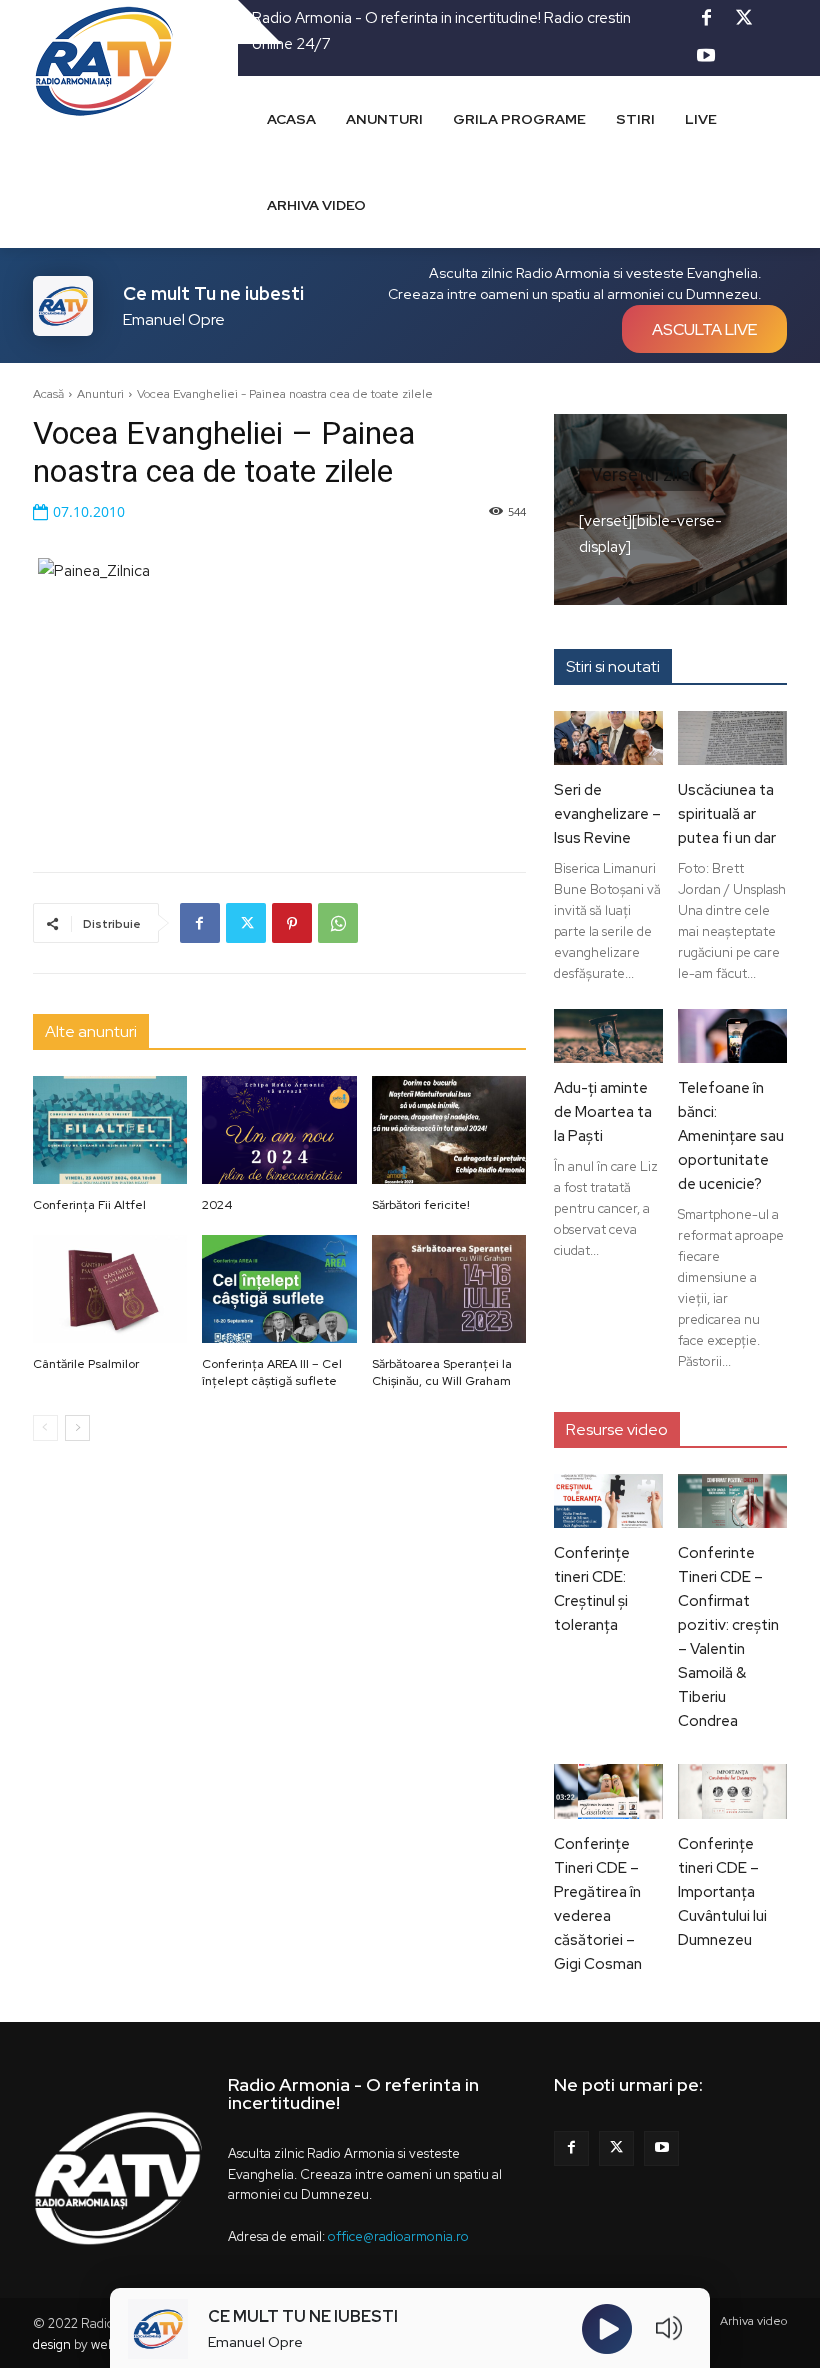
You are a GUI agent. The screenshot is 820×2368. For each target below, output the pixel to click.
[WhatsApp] (338, 923)
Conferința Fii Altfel (89, 1205)
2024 (217, 1205)
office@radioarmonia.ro (398, 2236)
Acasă (48, 394)
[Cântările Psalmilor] (110, 1289)
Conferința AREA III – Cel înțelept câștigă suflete (272, 1372)
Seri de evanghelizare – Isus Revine (607, 814)
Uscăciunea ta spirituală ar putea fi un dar (727, 814)
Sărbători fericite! (421, 1205)
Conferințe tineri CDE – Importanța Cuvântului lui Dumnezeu (722, 1892)
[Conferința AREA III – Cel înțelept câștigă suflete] (279, 1289)
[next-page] (77, 1428)
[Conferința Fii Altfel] (110, 1130)
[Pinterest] (292, 923)
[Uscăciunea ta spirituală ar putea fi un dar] (732, 738)
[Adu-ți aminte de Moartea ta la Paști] (608, 1036)
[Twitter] (744, 19)
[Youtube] (706, 57)
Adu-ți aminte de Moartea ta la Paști (603, 1112)
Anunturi (100, 394)
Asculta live (704, 329)
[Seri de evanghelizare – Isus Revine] (608, 738)
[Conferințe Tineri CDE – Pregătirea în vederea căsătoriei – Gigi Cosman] (608, 1791)
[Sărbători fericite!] (449, 1130)
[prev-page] (45, 1428)
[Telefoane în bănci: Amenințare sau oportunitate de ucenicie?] (732, 1036)
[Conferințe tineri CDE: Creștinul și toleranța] (608, 1501)
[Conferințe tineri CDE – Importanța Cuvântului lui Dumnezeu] (732, 1791)
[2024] (279, 1130)
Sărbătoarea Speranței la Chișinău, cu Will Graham (442, 1372)
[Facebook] (706, 19)
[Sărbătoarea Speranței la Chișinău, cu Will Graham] (449, 1289)
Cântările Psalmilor (86, 1364)
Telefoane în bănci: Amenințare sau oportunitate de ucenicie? (731, 1136)
